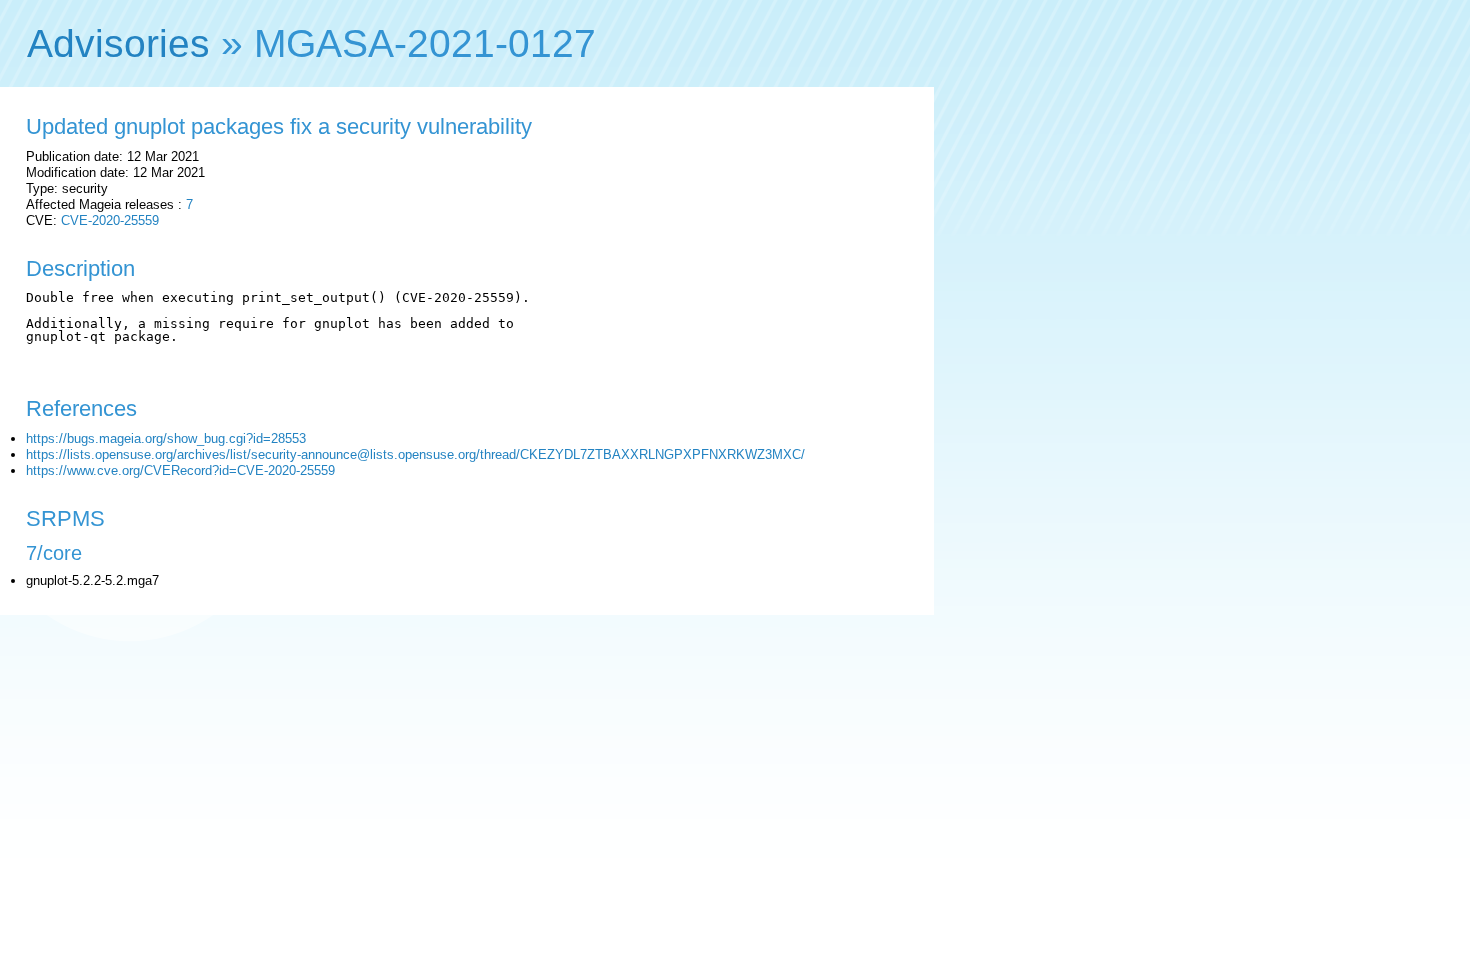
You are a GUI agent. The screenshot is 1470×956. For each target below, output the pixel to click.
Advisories (118, 43)
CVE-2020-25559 (110, 220)
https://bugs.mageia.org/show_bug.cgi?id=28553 (166, 438)
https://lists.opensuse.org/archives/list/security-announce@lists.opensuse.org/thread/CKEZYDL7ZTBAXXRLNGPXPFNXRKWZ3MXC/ (415, 454)
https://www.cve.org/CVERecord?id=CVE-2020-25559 (180, 470)
